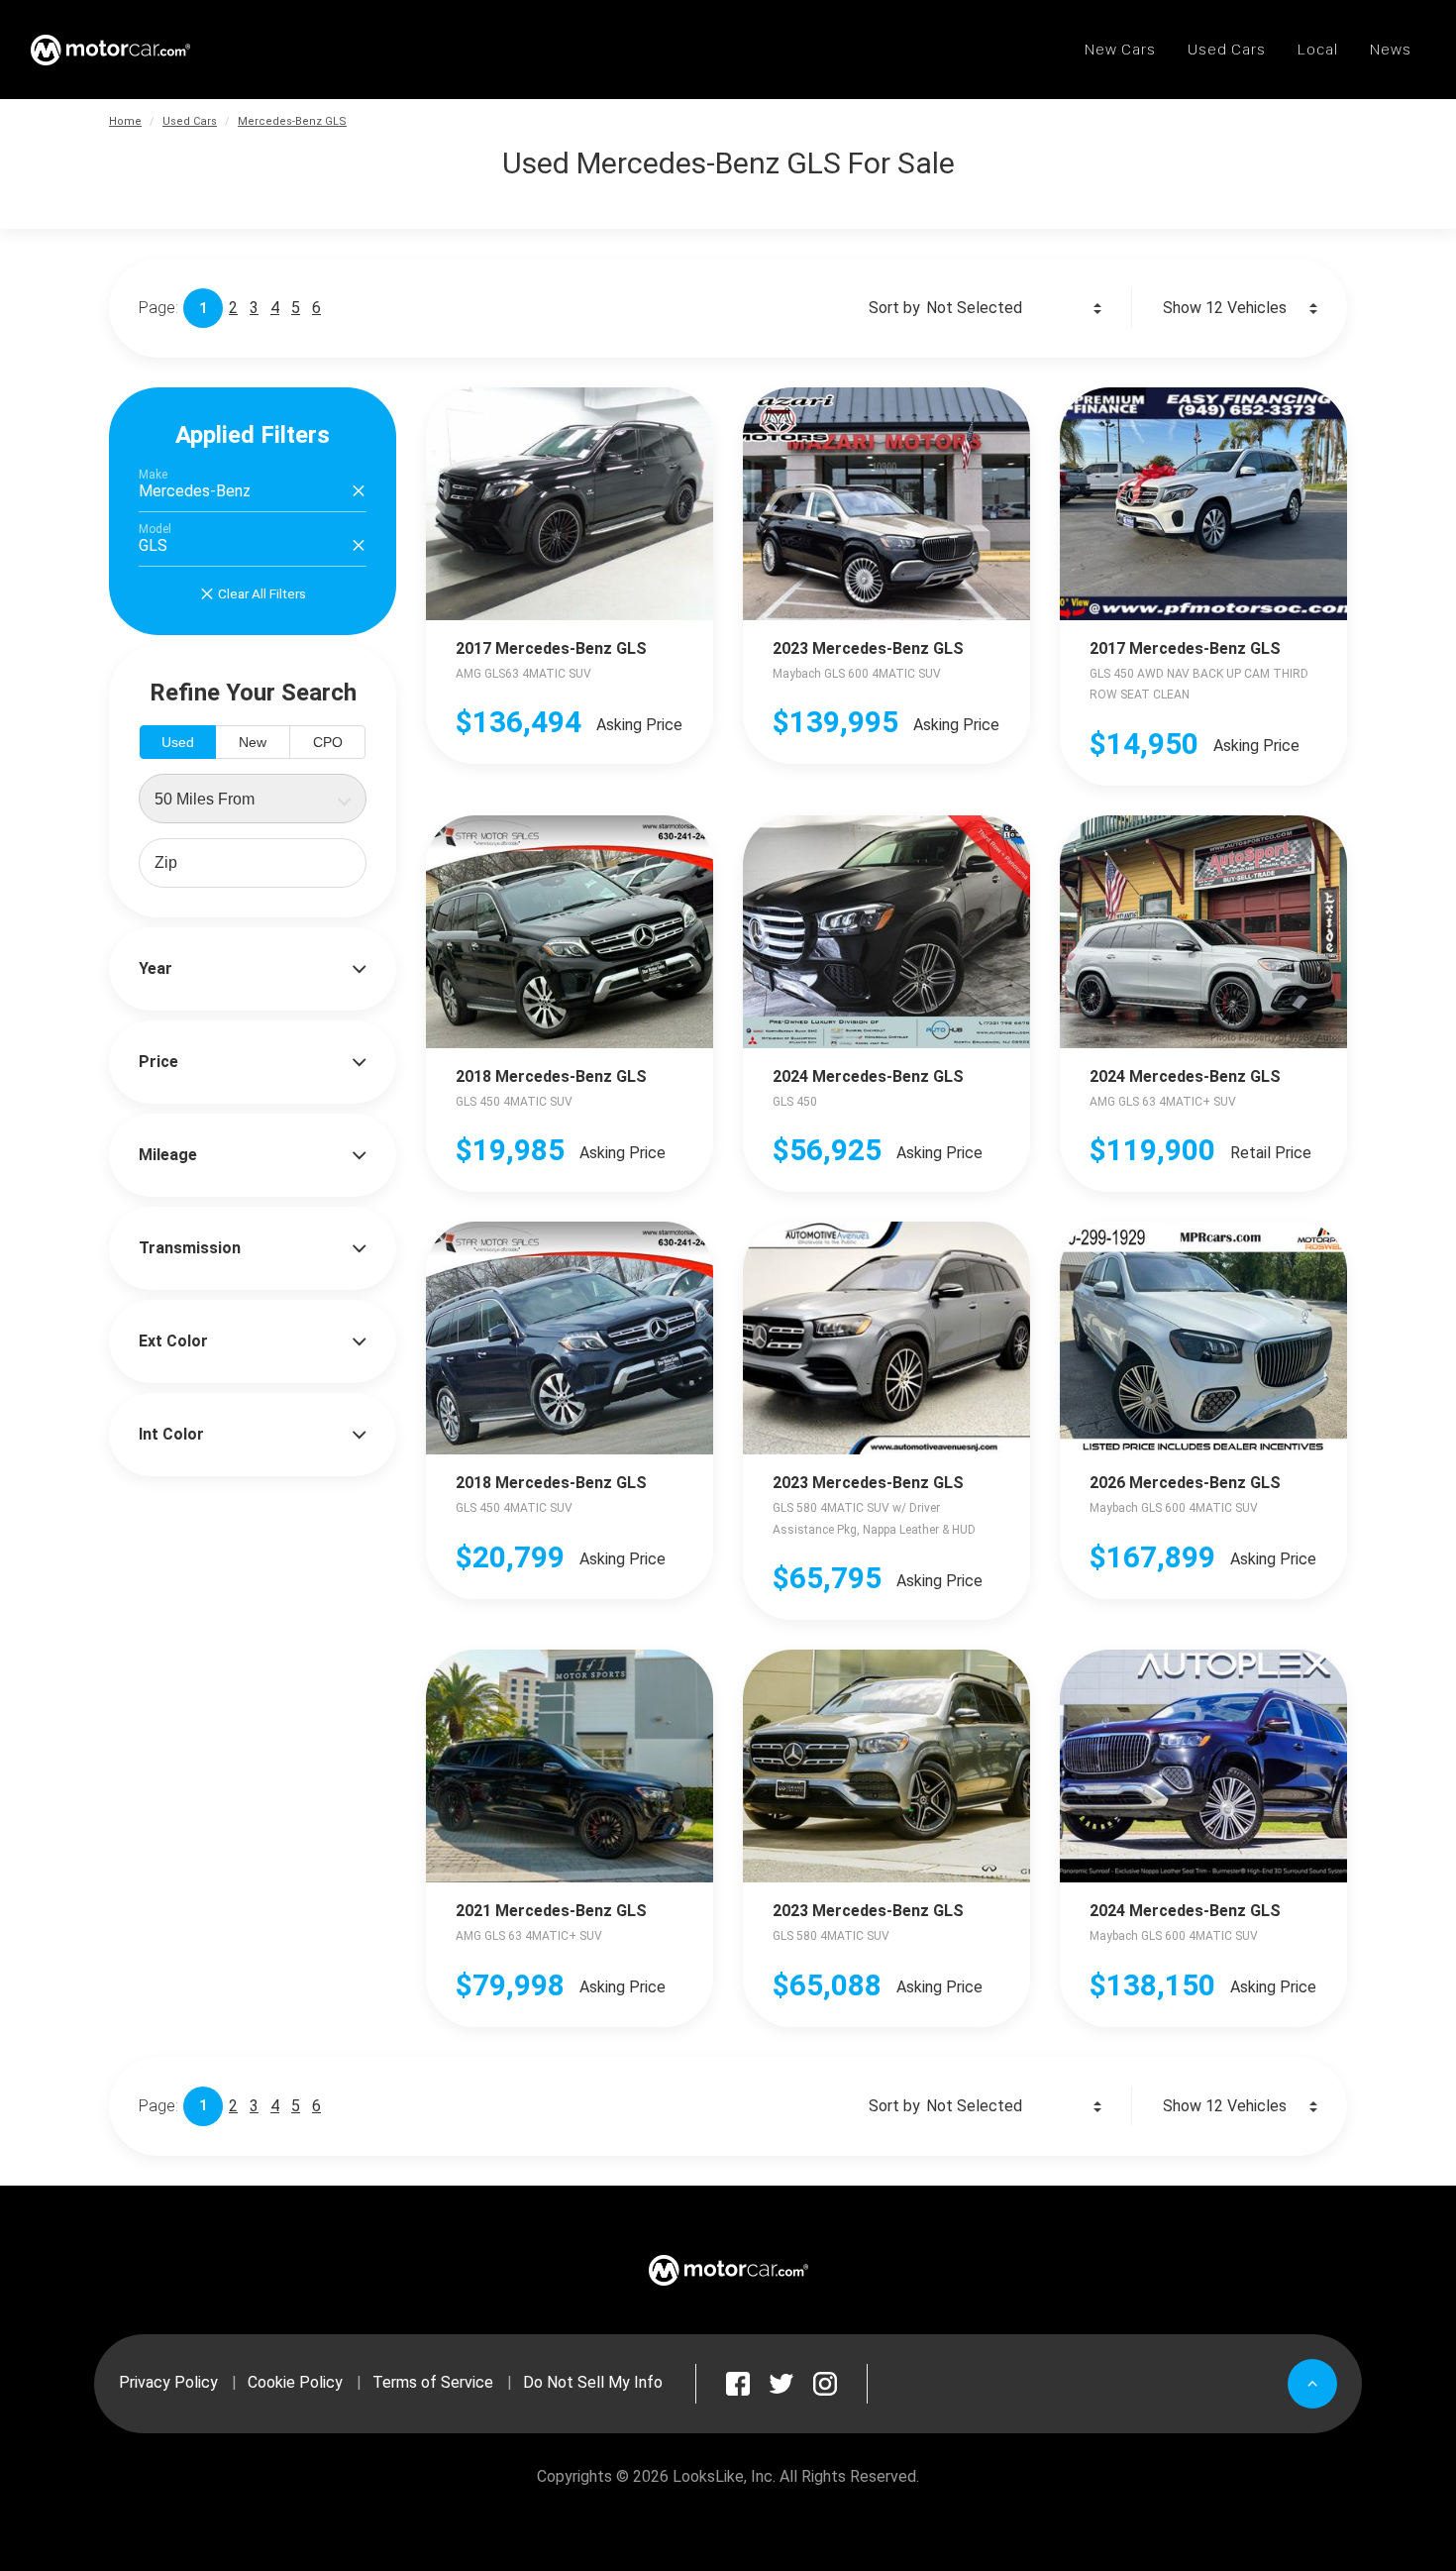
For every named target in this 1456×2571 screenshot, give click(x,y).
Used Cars (190, 121)
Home (125, 121)
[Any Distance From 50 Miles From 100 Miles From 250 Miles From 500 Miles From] (253, 799)
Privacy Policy (168, 2382)
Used (178, 742)
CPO (328, 742)
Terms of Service (433, 2382)
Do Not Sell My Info (593, 2382)
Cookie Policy (295, 2382)
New (253, 742)
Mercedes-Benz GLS (292, 121)
